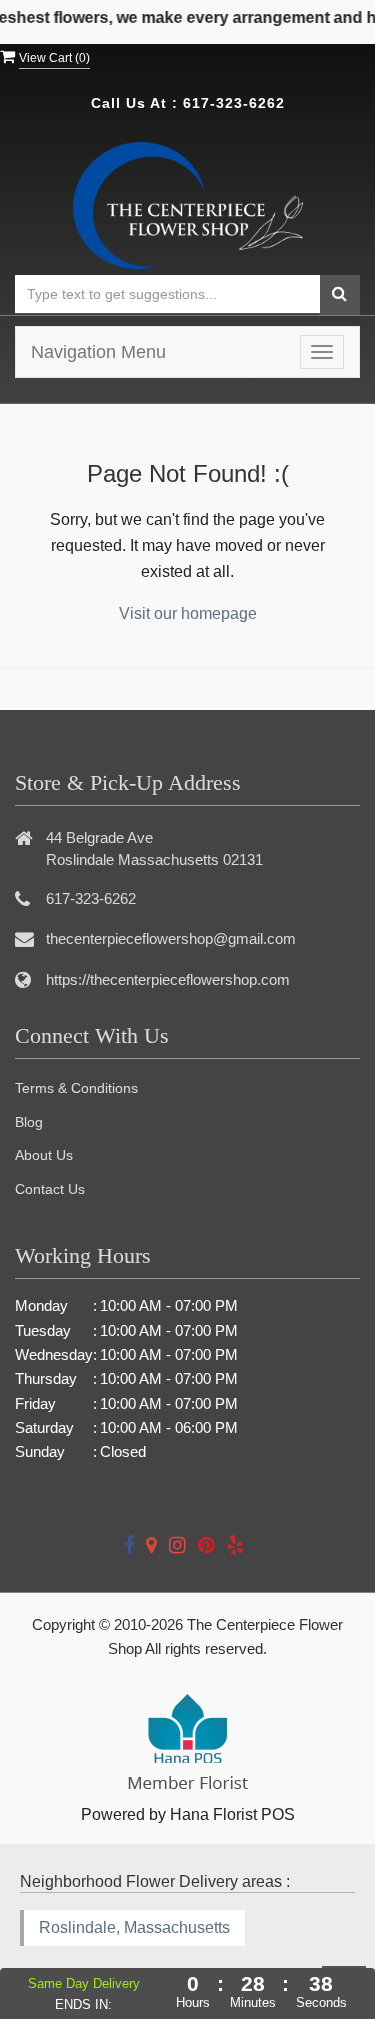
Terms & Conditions (76, 1088)
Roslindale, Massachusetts (134, 1927)
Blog (29, 1122)
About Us (44, 1155)
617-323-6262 (234, 103)
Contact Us (50, 1189)
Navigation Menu (98, 352)
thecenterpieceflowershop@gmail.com (171, 938)
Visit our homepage (188, 613)
